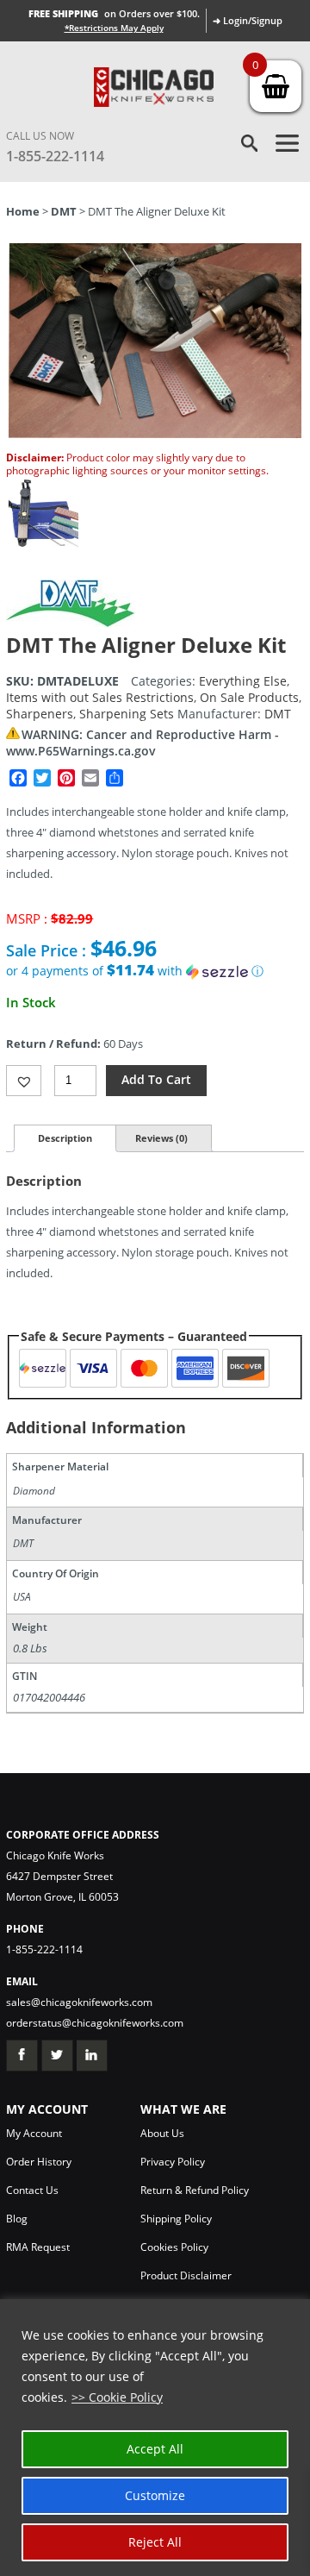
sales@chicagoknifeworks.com (79, 2002)
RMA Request (38, 2247)
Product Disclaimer (186, 2275)
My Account (34, 2133)
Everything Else (243, 681)
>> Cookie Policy (117, 2397)
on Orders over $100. (114, 13)
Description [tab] (65, 1138)
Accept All (155, 2449)
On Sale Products (249, 697)
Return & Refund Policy (195, 2190)
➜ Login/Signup (248, 20)
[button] (155, 971)
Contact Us (32, 2190)
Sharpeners (40, 714)
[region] (155, 2438)
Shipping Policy (176, 2219)
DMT (64, 211)
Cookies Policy (174, 2247)
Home (23, 211)
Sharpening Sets (127, 714)
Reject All (155, 2542)
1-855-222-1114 (55, 156)
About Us (162, 2133)
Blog (17, 2219)
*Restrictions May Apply (114, 28)
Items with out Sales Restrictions (100, 697)
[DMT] (71, 622)
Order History (39, 2162)
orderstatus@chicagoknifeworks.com (95, 2023)
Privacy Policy (173, 2162)
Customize (155, 2495)
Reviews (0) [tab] (161, 1138)
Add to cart (156, 1079)
